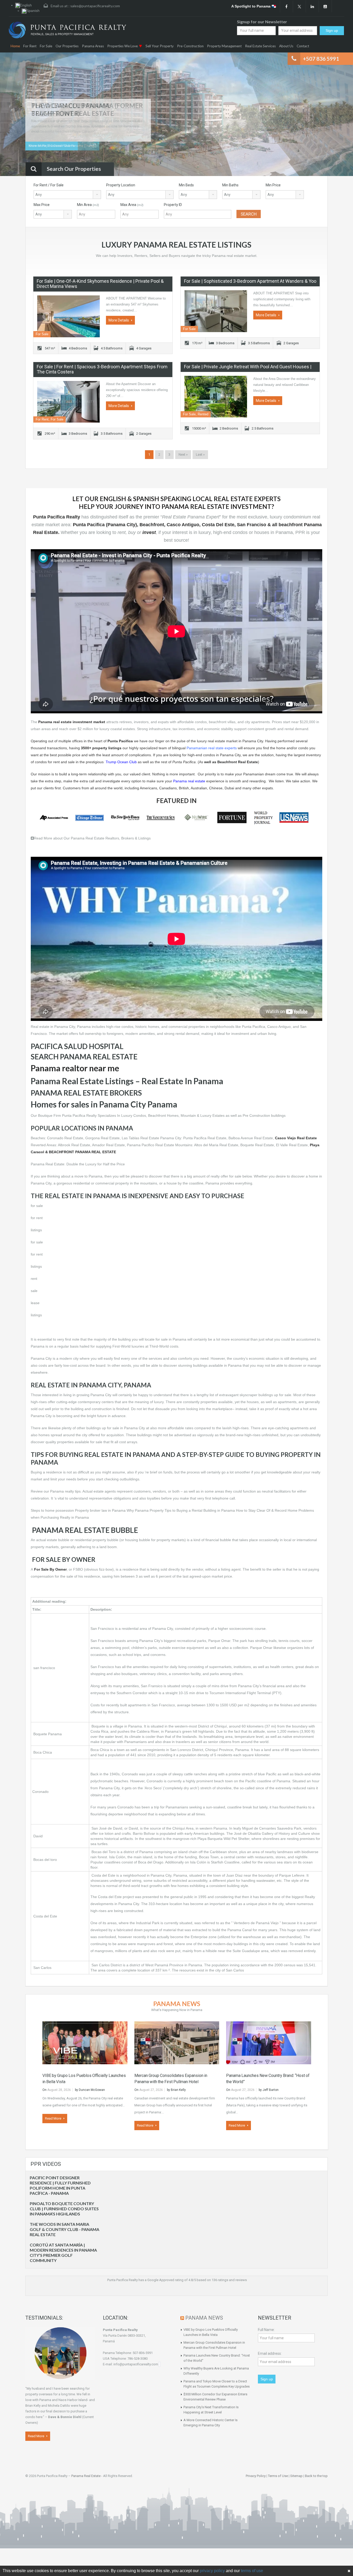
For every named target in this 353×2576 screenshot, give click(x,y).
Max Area (132, 205)
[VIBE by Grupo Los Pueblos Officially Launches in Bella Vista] (85, 2042)
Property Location (121, 185)
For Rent (30, 46)
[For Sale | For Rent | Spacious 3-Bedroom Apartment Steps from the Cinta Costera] (68, 402)
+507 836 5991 (321, 59)
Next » (183, 454)
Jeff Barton (271, 2090)
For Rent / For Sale (49, 185)
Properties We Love (122, 46)
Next (339, 115)
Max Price (42, 205)
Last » (200, 454)
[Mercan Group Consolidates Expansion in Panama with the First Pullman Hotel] (177, 2042)
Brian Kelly (178, 2090)
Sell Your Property (160, 46)
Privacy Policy (256, 2476)
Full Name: (266, 2330)
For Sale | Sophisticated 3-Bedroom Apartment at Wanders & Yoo (250, 281)
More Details (119, 320)
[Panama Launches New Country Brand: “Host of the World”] (269, 2042)
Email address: (270, 2353)
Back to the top (316, 2476)
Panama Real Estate (86, 2476)
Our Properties (67, 46)
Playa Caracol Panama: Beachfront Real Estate (73, 109)
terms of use (252, 2571)
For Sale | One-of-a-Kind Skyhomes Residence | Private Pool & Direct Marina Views (100, 284)
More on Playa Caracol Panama (52, 146)
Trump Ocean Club (121, 762)
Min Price (273, 185)
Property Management (224, 46)
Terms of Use (278, 2476)
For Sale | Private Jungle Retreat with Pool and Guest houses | (248, 367)
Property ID (173, 205)
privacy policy (212, 2571)
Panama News (177, 2004)
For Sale (46, 46)
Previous (14, 115)
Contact (303, 46)
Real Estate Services (260, 46)
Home (15, 46)
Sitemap (296, 2476)
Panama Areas (93, 46)
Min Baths (230, 185)
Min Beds (186, 185)
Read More (53, 2118)
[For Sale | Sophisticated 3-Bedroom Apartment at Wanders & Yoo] (216, 311)
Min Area (88, 205)
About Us (286, 46)
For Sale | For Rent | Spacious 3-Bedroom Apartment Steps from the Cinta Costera (102, 369)
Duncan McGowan (92, 2090)
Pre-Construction (190, 46)
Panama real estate (189, 781)
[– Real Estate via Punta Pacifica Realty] (67, 30)
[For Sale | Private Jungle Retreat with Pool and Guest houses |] (216, 397)
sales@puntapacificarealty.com (95, 6)
